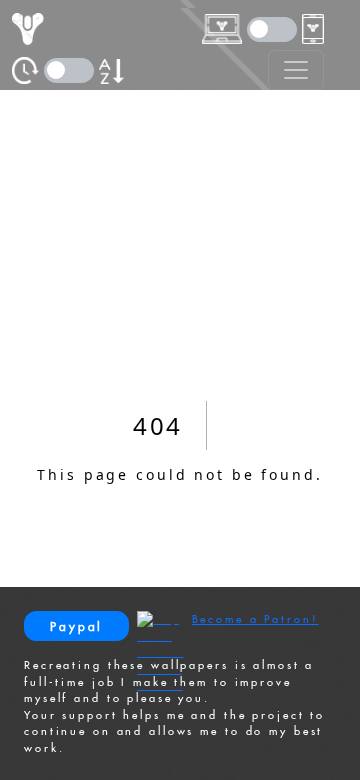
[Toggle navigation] (296, 70)
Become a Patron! (255, 619)
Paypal (76, 626)
